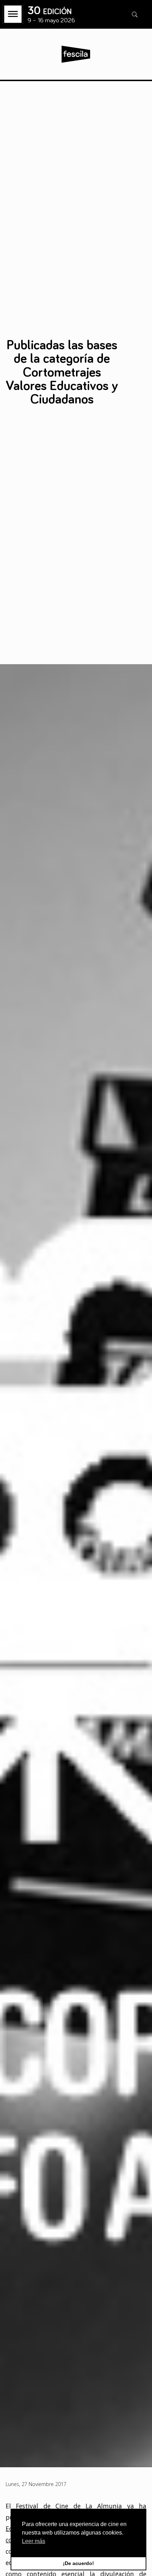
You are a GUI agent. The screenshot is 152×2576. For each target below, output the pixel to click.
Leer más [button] (34, 2541)
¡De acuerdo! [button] (78, 2563)
